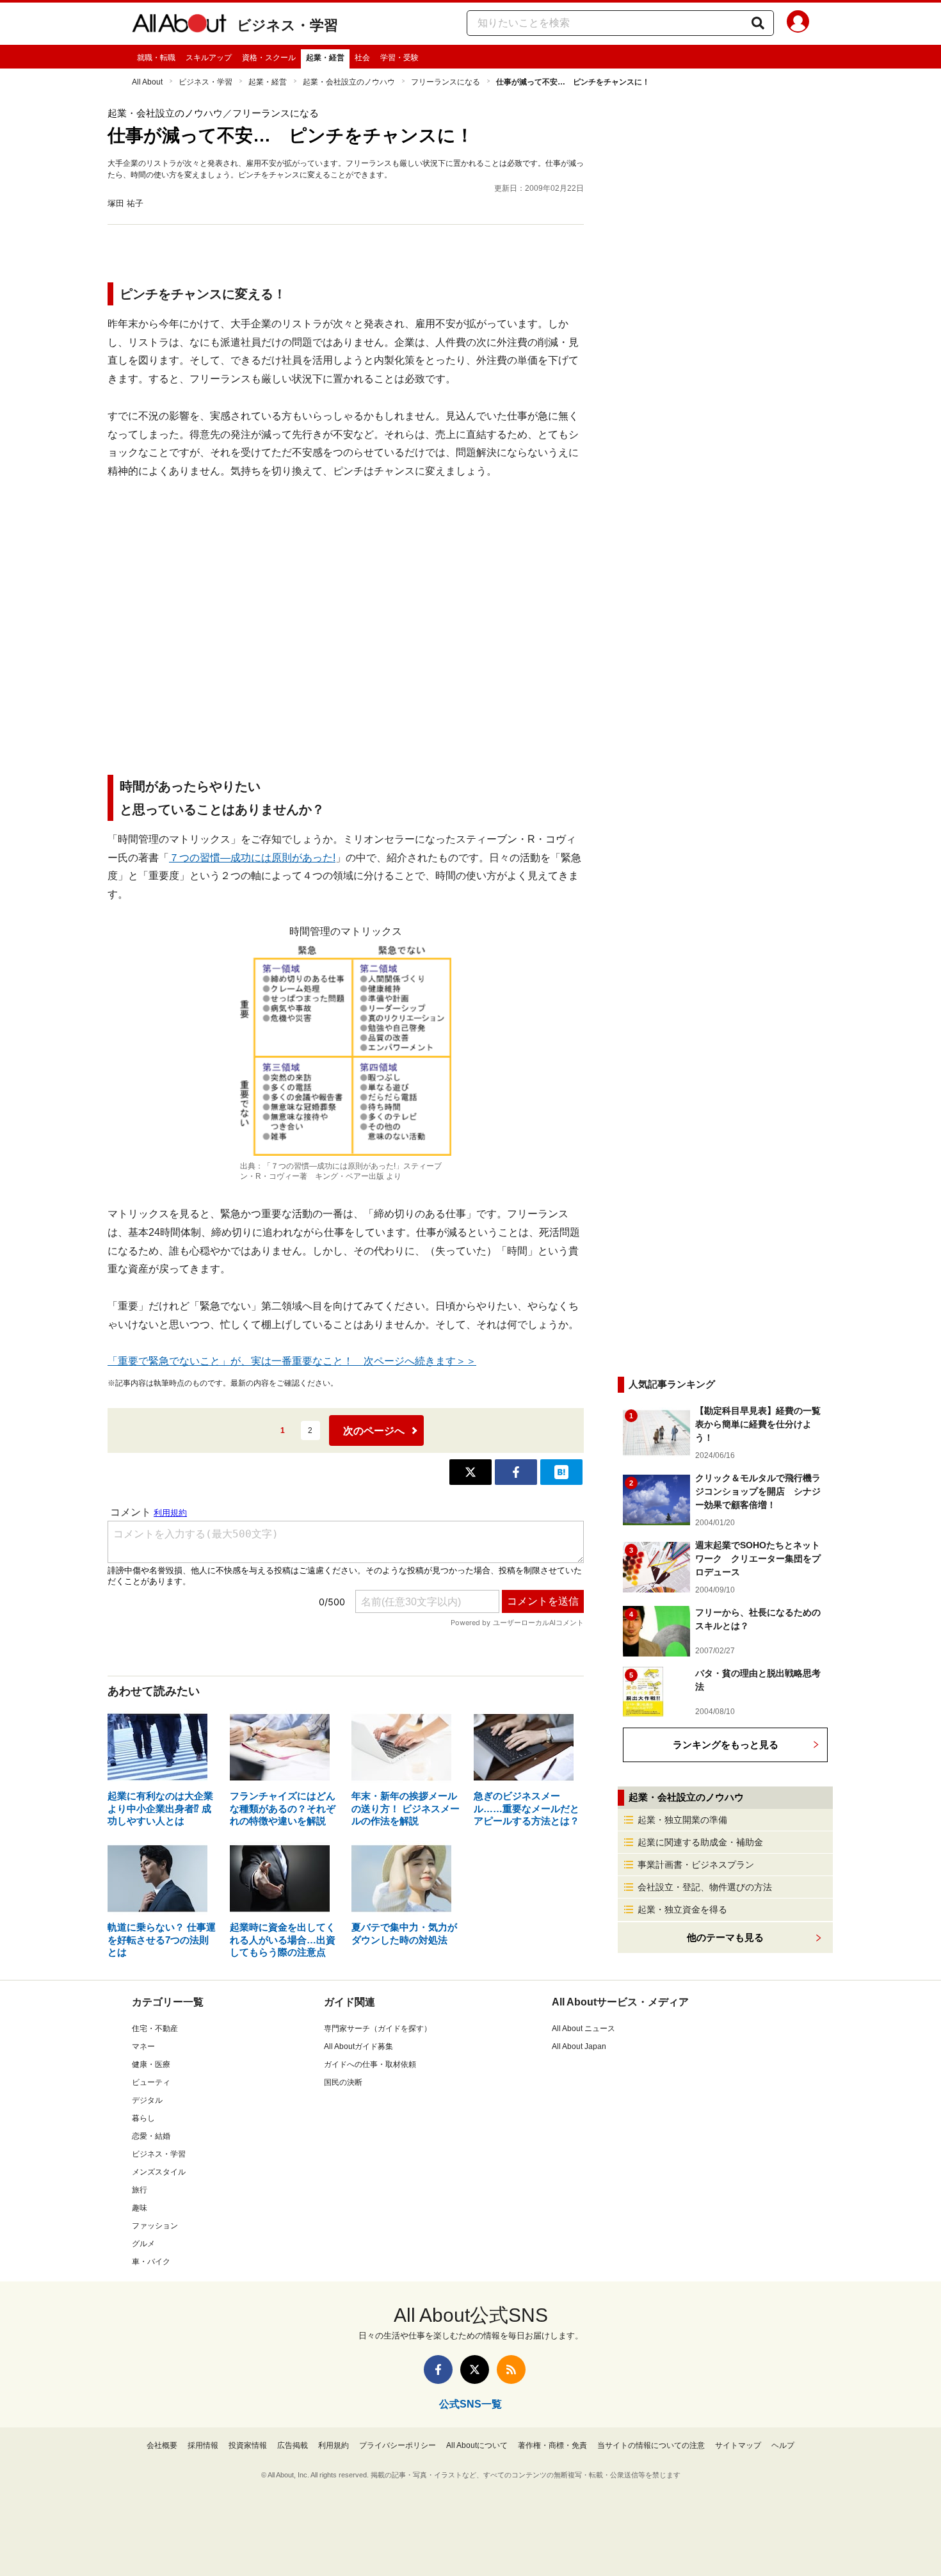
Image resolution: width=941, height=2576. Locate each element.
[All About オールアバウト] (179, 26)
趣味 (140, 2208)
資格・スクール (269, 58)
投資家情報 (248, 2445)
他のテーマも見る (725, 1937)
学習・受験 (399, 58)
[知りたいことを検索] (758, 23)
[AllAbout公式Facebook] (438, 2369)
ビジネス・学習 (287, 25)
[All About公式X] (475, 2369)
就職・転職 (156, 58)
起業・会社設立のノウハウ (349, 82)
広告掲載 (293, 2445)
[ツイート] (470, 1472)
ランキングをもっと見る (726, 1745)
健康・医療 (151, 2064)
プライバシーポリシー (398, 2445)
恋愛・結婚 (151, 2136)
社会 (362, 58)
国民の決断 (343, 2082)
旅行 (140, 2190)
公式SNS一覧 (470, 2404)
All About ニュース (583, 2029)
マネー (143, 2046)
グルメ (143, 2244)
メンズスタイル (159, 2172)
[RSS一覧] (511, 2369)
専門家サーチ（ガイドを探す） (378, 2029)
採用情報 (203, 2445)
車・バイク (151, 2262)
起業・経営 (325, 58)
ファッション (155, 2226)
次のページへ (374, 1431)
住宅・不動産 (155, 2029)
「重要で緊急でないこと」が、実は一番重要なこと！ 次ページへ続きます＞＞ (292, 1361)
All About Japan (579, 2046)
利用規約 (334, 2445)
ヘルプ (783, 2445)
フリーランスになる (446, 82)
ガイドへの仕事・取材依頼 (370, 2064)
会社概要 (162, 2445)
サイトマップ (738, 2445)
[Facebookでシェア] (516, 1472)
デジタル (147, 2100)
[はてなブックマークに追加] (561, 1472)
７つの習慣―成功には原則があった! (252, 858)
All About (147, 82)
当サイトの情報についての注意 (651, 2445)
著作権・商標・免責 (552, 2445)
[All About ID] (798, 24)
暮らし (143, 2118)
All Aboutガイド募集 (358, 2046)
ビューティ (151, 2082)
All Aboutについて (477, 2445)
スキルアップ (209, 58)
